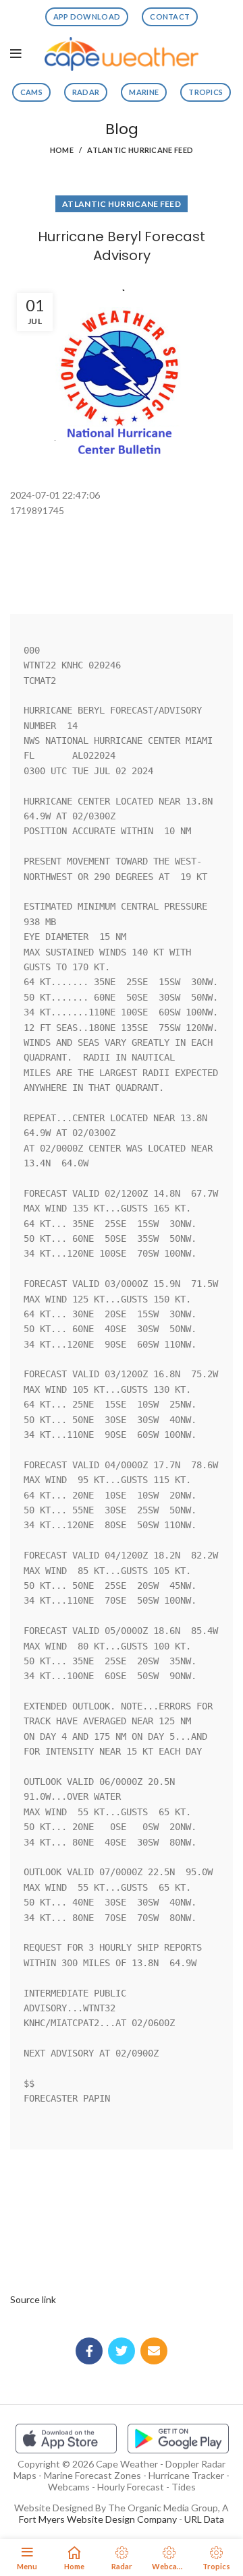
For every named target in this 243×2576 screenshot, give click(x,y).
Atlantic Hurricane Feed (140, 150)
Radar (86, 92)
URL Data (204, 2519)
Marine (144, 92)
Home (62, 150)
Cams (31, 92)
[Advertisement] (122, 552)
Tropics (206, 92)
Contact (170, 17)
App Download (87, 17)
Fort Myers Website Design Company (98, 2519)
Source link (33, 2299)
